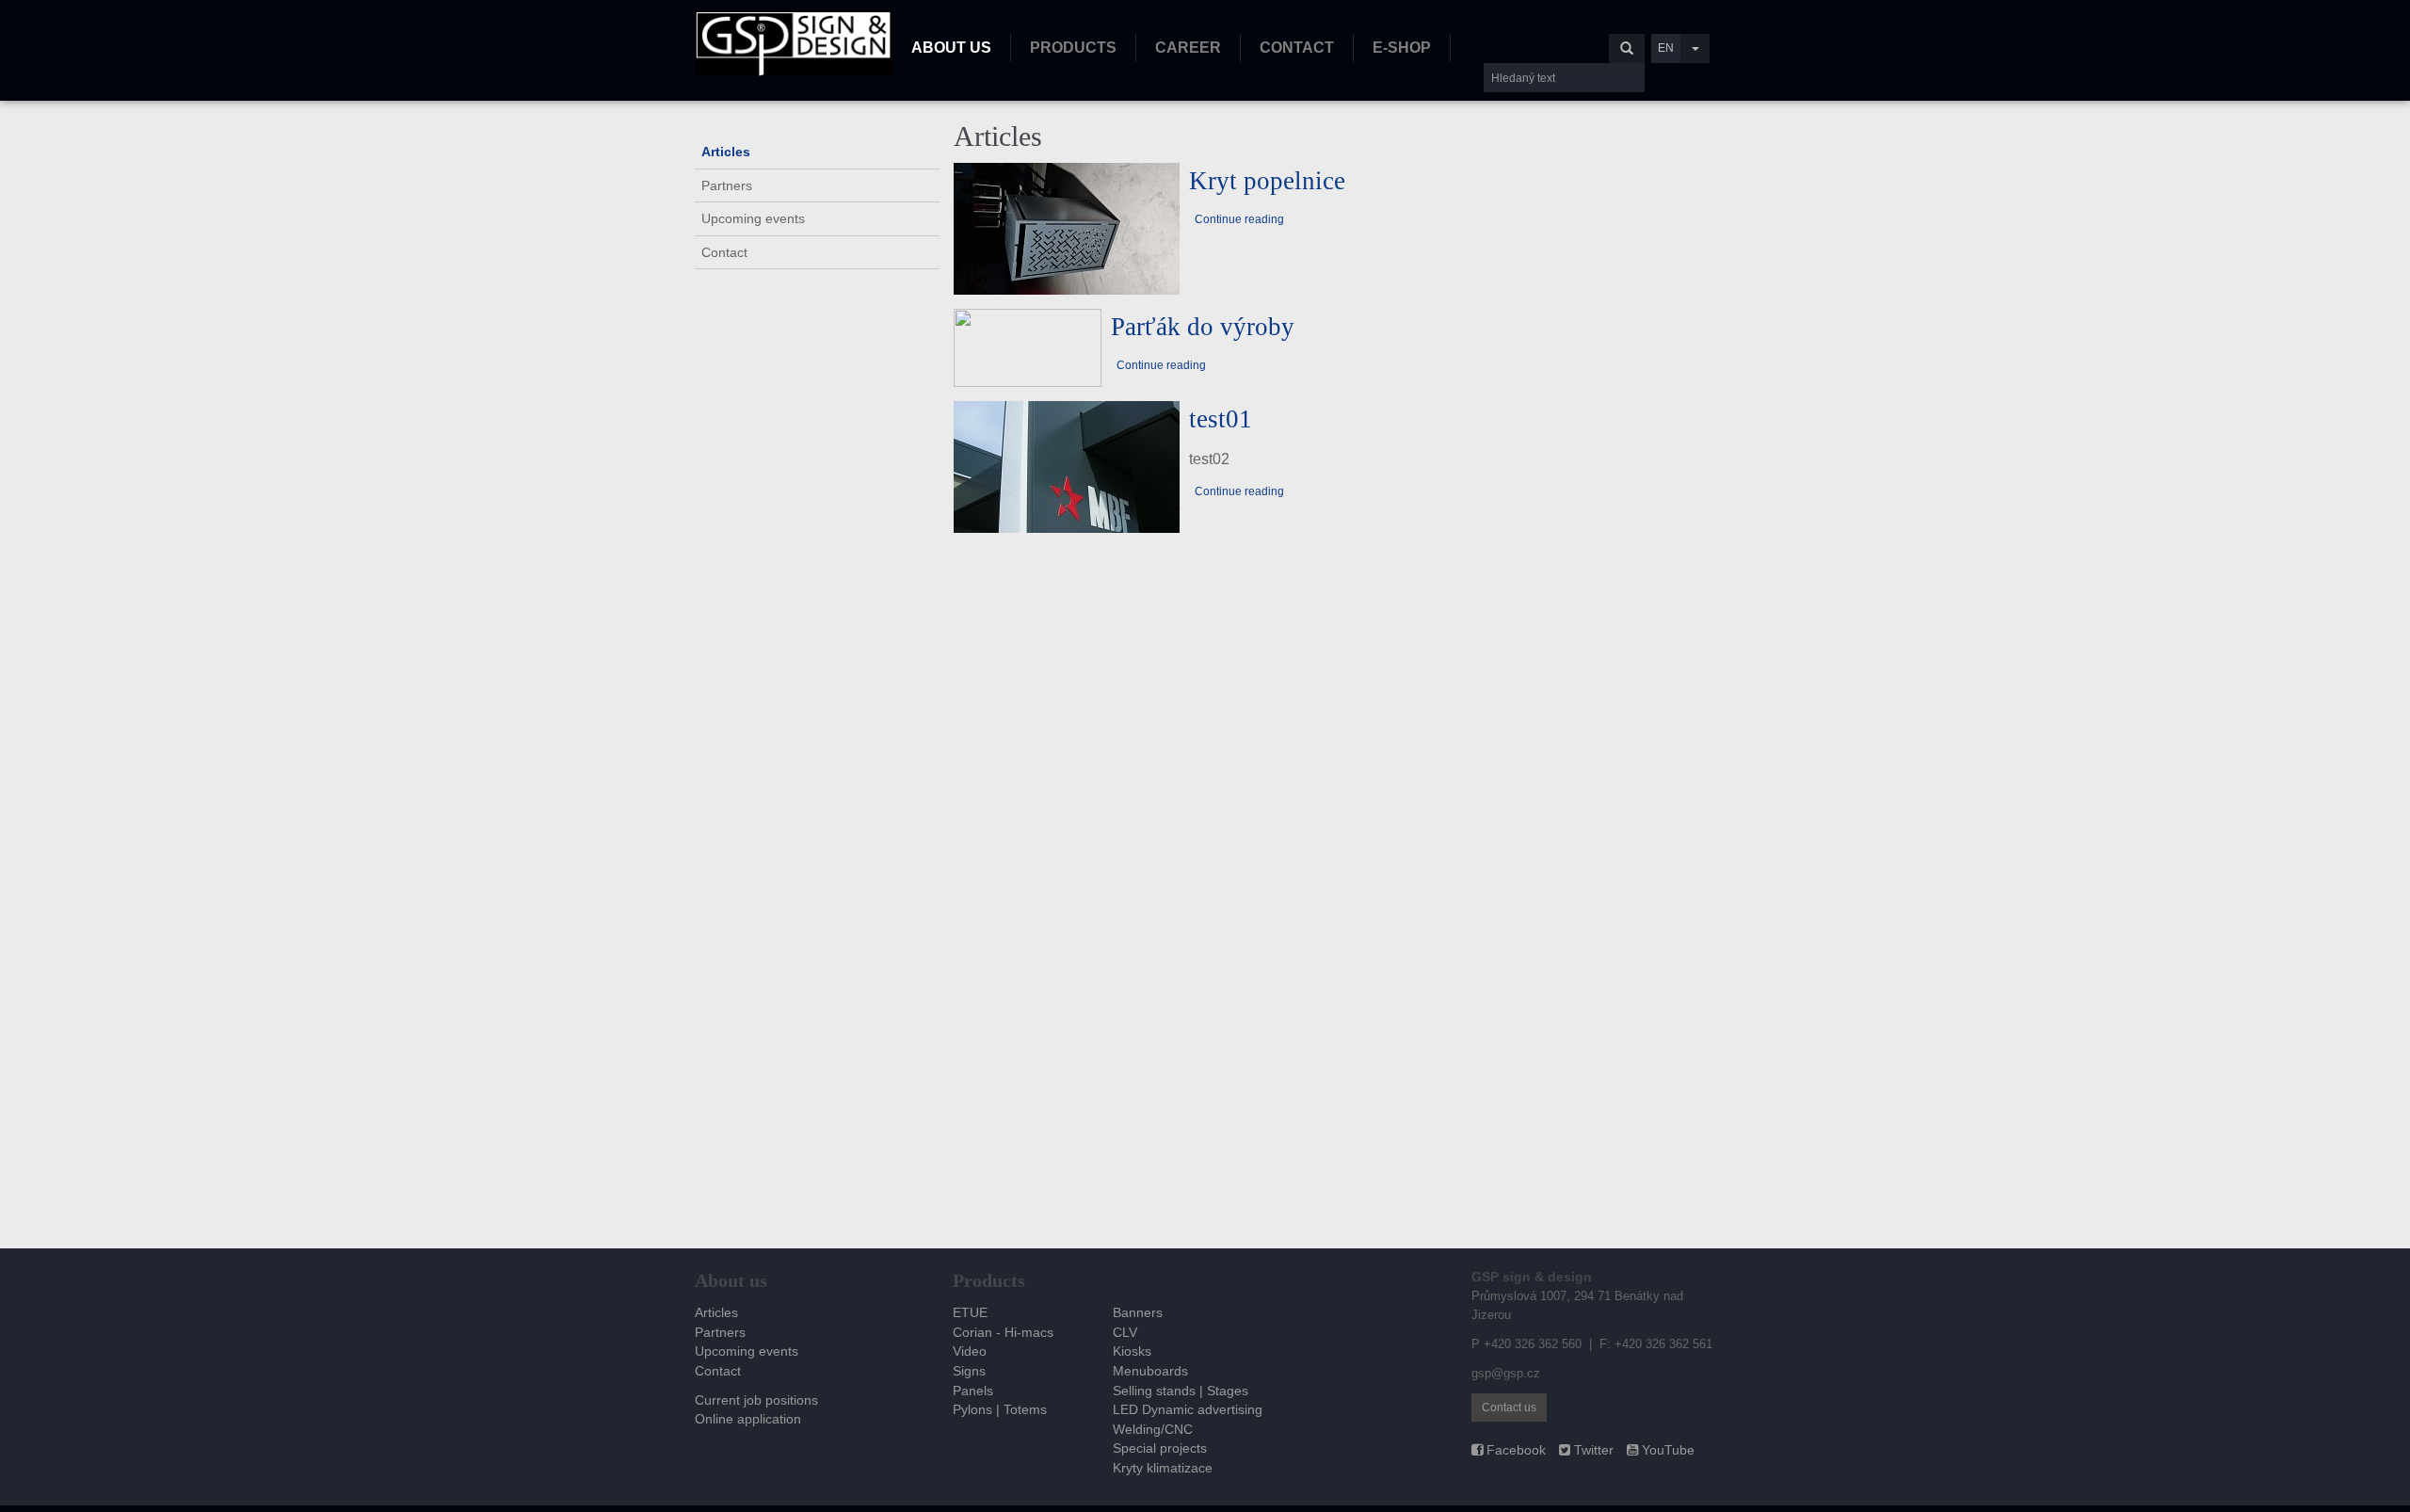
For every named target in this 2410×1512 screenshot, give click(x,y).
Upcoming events (753, 218)
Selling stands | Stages (1181, 1391)
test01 (1221, 419)
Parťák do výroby (1203, 327)
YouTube (1666, 1450)
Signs (969, 1371)
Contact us (1509, 1407)
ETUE (970, 1312)
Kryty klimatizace (1163, 1468)
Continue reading (1239, 219)
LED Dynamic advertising (1188, 1409)
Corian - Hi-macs (1003, 1332)
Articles (726, 152)
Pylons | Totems (1000, 1409)
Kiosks (1132, 1351)
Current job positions (756, 1400)
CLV (1125, 1332)
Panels (973, 1391)
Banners (1138, 1312)
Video (970, 1351)
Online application (748, 1419)
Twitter (1592, 1450)
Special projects (1160, 1448)
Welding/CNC (1153, 1429)
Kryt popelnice (1267, 181)
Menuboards (1150, 1371)
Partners (727, 185)
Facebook (1514, 1450)
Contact (724, 252)
